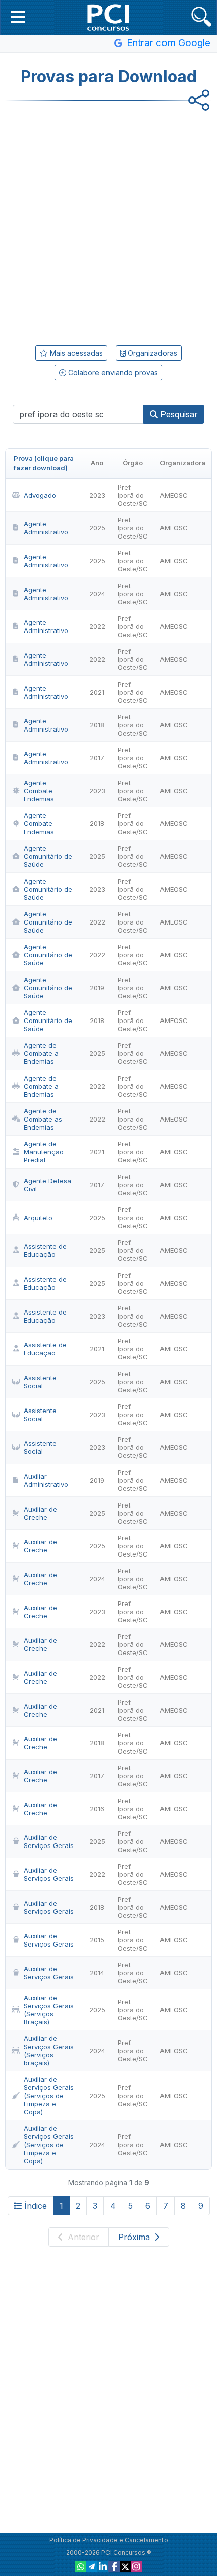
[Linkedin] (103, 2567)
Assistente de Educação (45, 1250)
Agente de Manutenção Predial (44, 1152)
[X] (125, 2567)
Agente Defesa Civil (47, 1185)
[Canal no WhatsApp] (81, 2567)
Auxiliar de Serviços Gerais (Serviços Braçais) (49, 2010)
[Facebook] (114, 2567)
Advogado (40, 495)
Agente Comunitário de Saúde (48, 856)
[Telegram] (92, 2567)
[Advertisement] (108, 219)
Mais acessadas (75, 353)
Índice (36, 2206)
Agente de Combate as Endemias (43, 1119)
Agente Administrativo (46, 528)
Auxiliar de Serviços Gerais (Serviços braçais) (49, 2051)
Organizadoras (151, 353)
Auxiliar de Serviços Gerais (49, 1841)
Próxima (135, 2237)
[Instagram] (136, 2567)
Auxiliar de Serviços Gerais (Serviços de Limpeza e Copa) (49, 2096)
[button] (18, 17)
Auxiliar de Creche (40, 1513)
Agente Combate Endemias (39, 791)
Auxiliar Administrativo (46, 1480)
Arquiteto (38, 1218)
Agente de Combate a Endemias (41, 1053)
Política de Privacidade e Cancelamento (109, 2540)
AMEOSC (174, 495)
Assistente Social (40, 1382)
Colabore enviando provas (112, 373)
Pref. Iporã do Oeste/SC (133, 495)
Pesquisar (178, 414)
